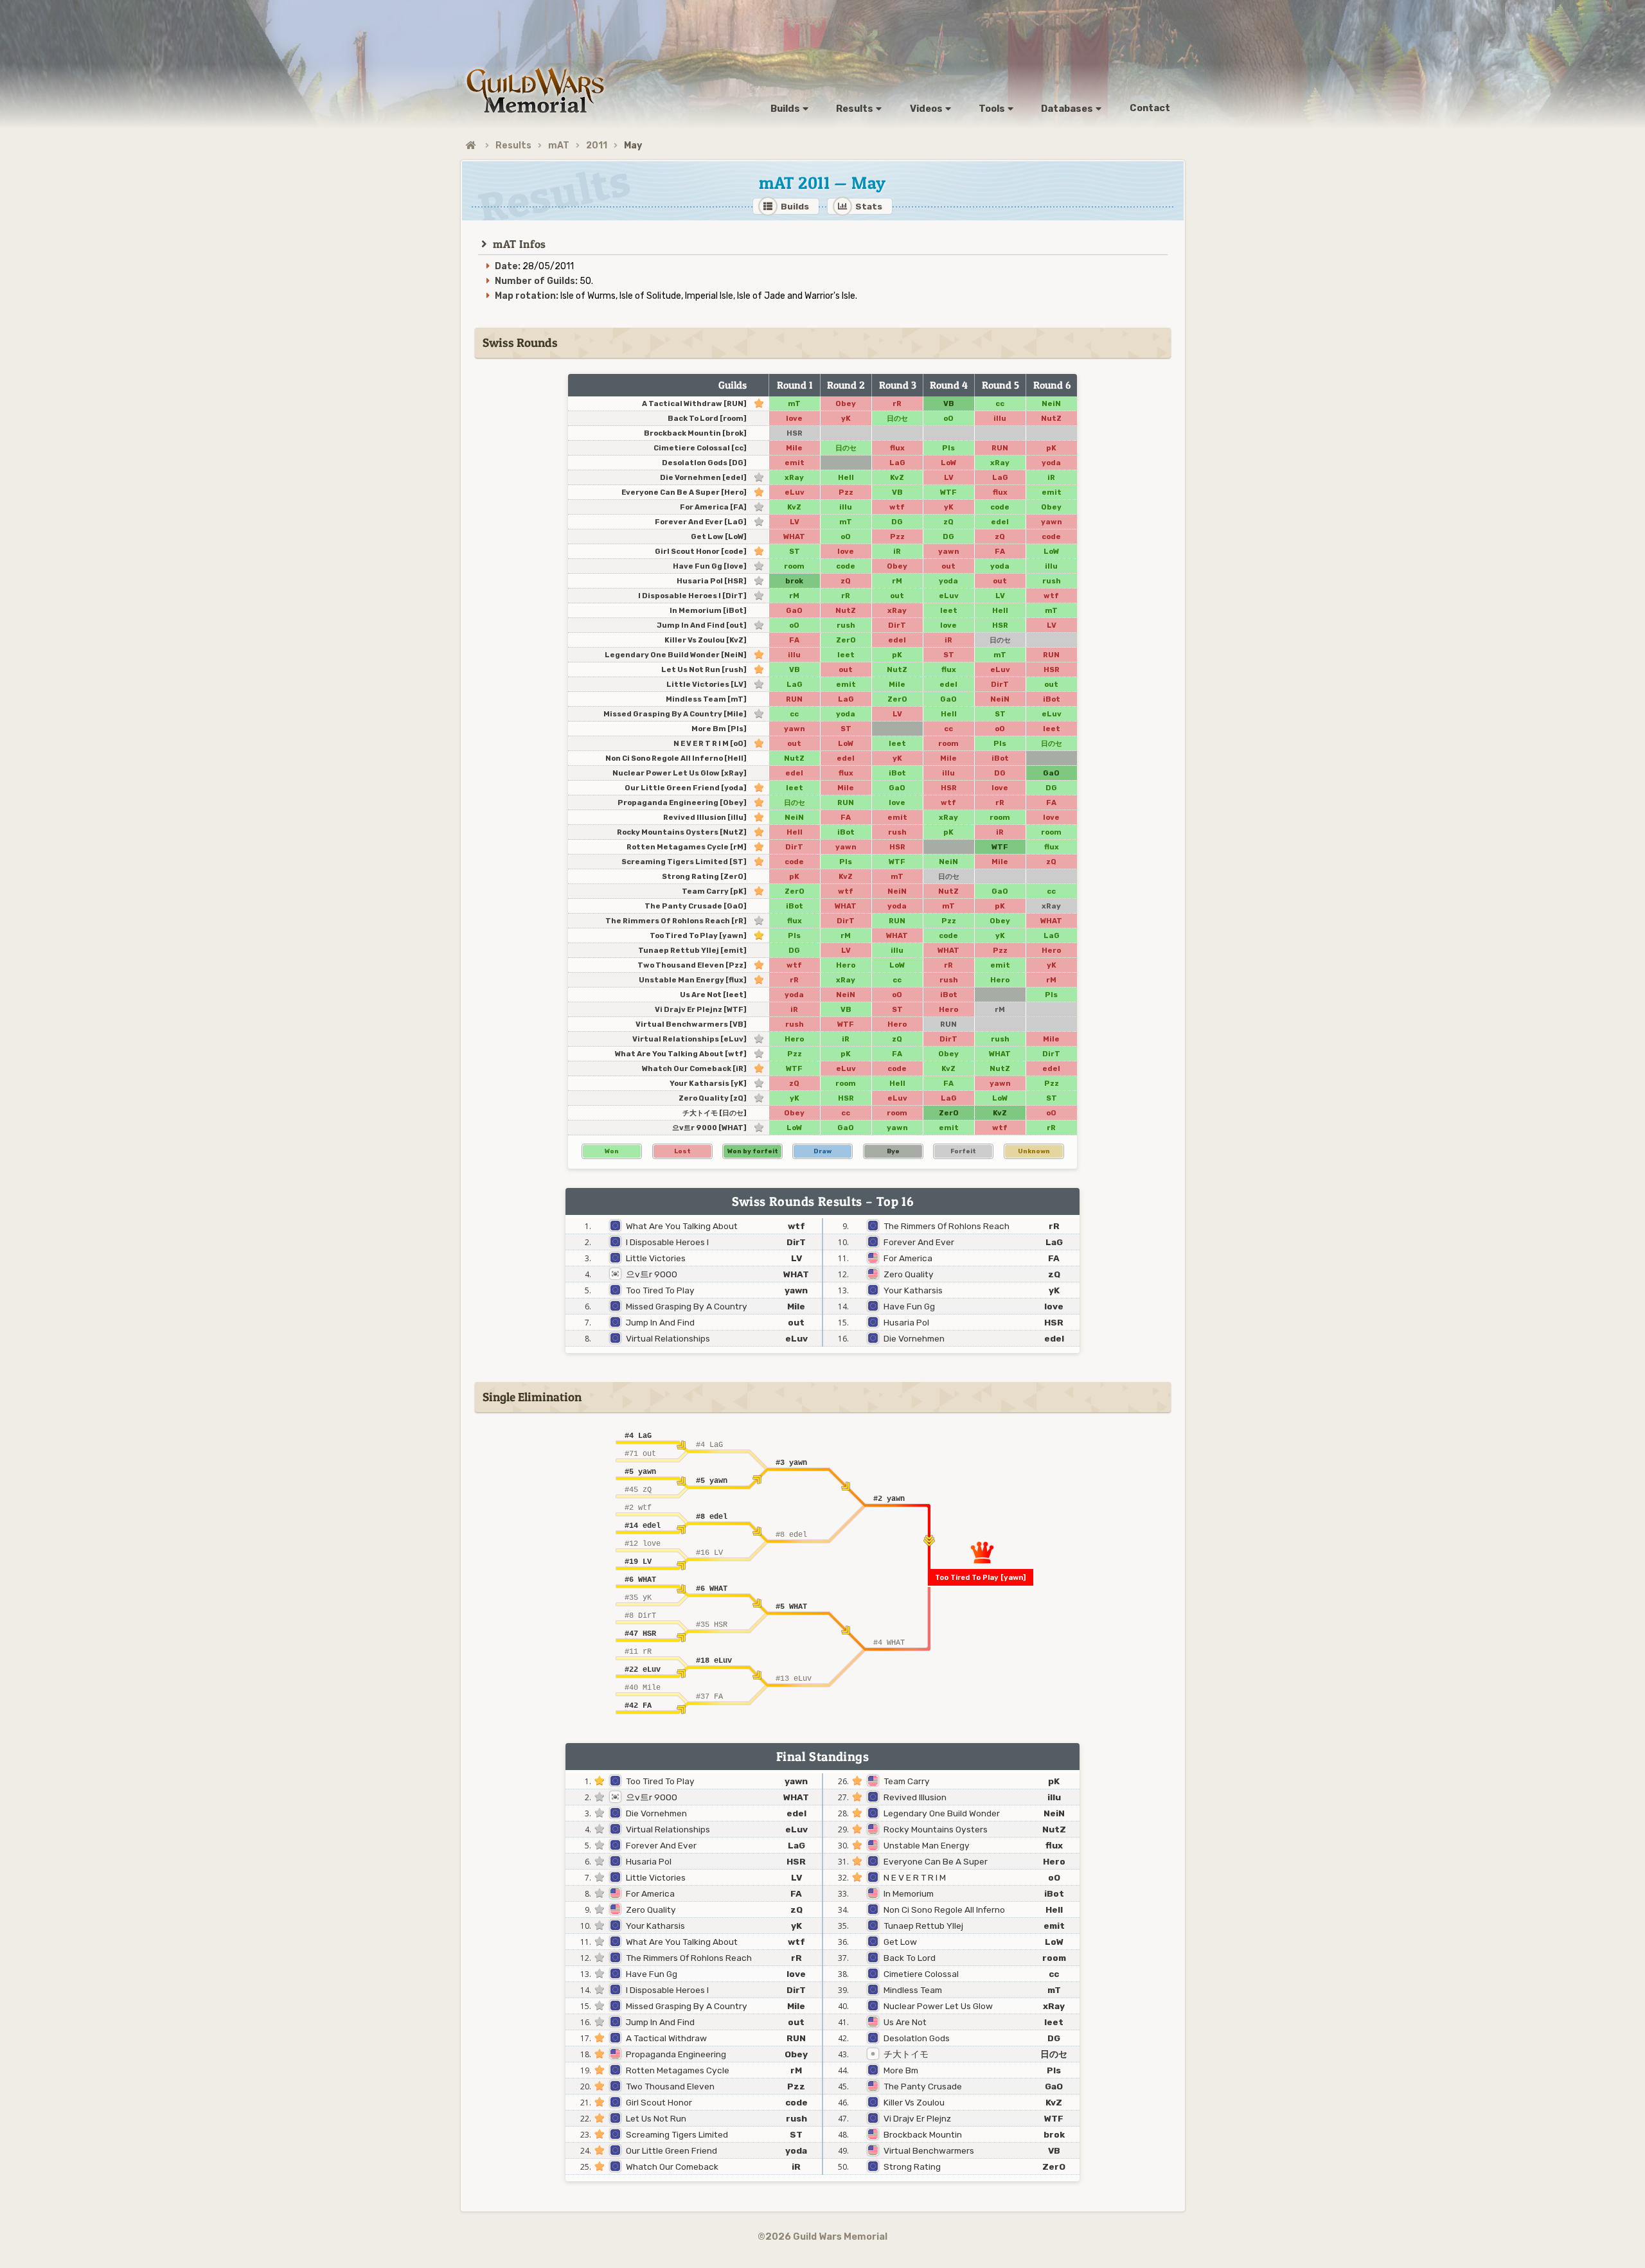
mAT (559, 146)
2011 (597, 146)
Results (513, 146)
